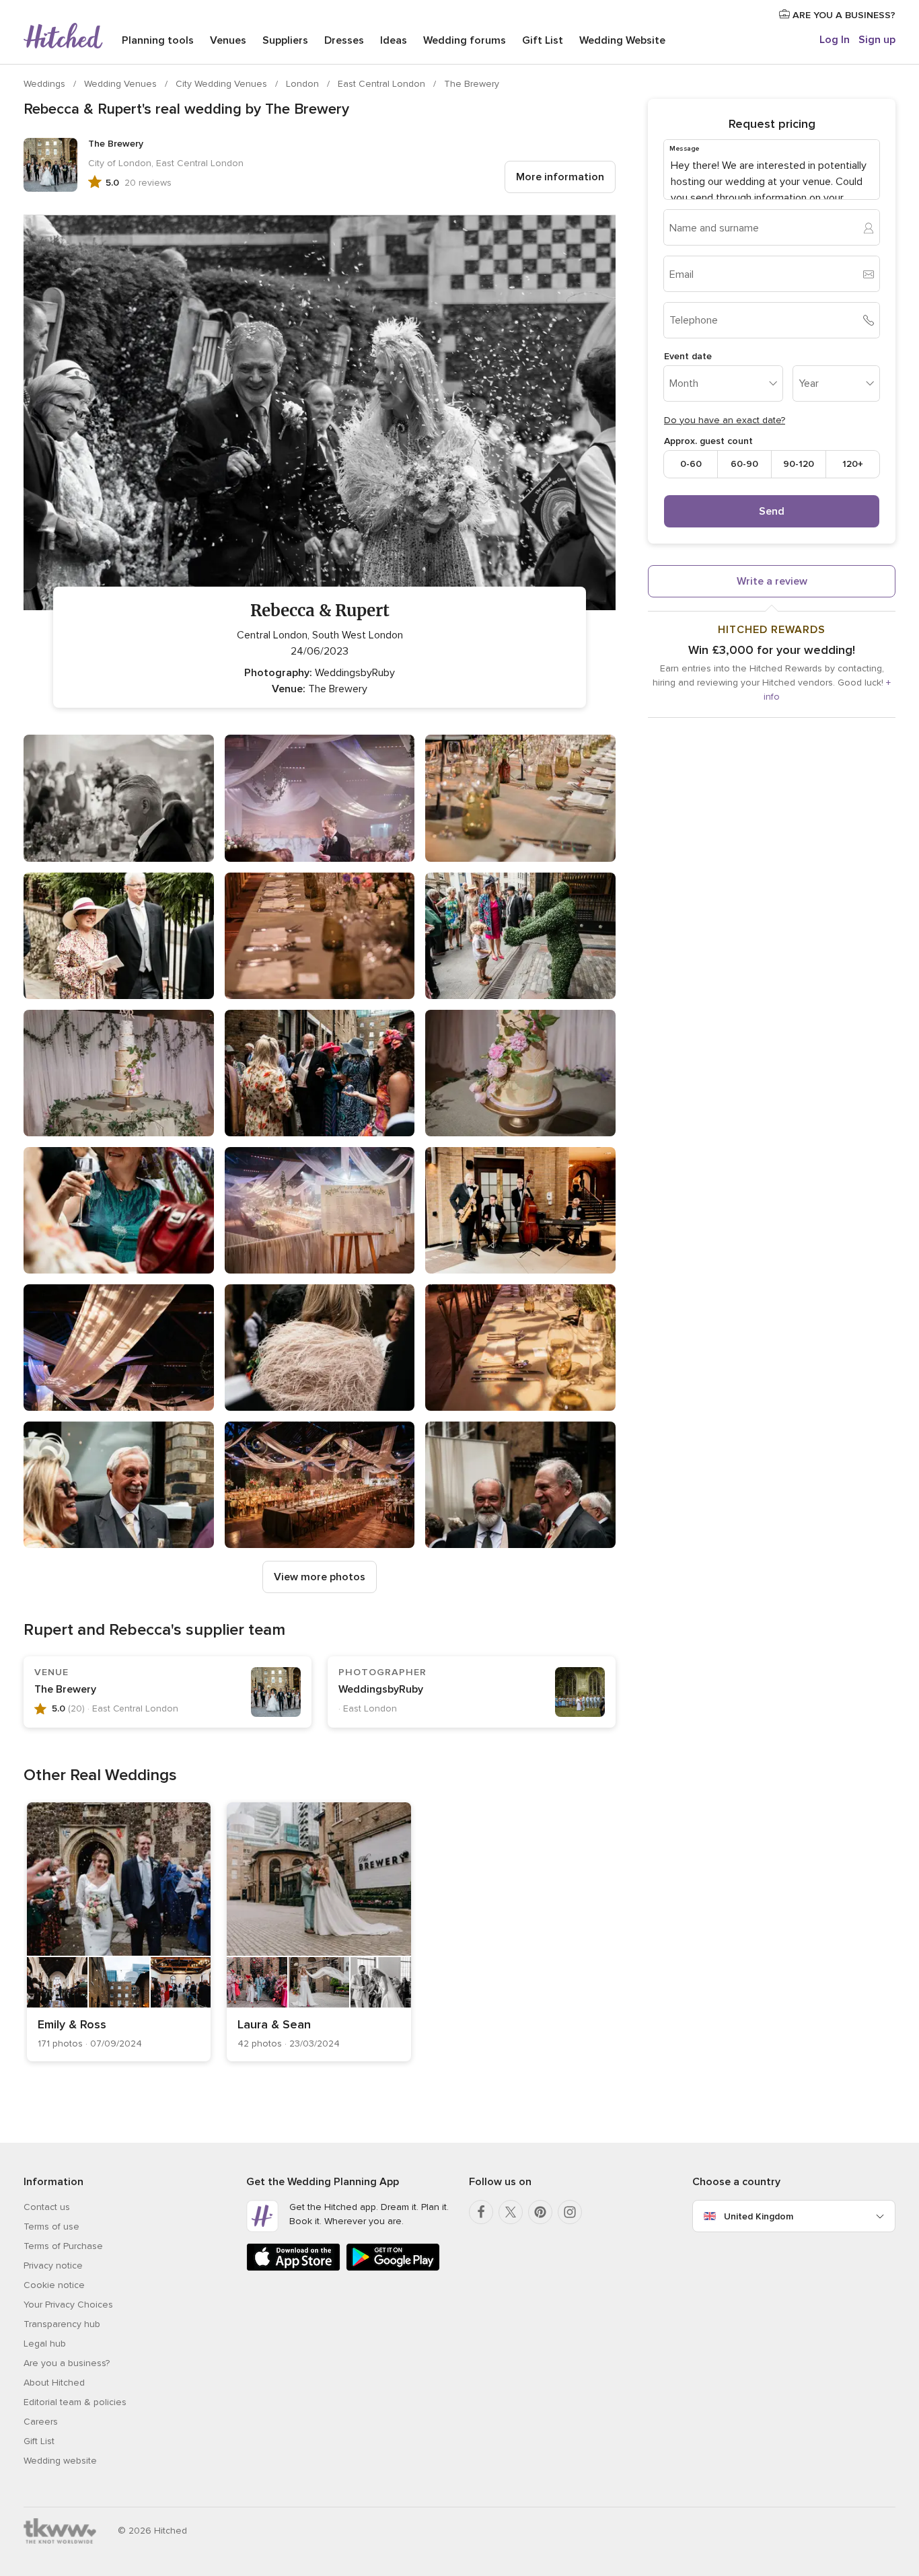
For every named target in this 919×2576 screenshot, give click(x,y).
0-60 (691, 464)
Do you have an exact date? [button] (725, 420)
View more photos (320, 1577)
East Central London (383, 84)
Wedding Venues (122, 84)
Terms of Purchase (63, 2246)
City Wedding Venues (223, 84)
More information (560, 177)
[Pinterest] (540, 2212)
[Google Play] (393, 2268)
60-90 (744, 464)
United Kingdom (759, 2216)
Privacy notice (53, 2266)
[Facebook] (481, 2212)
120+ (853, 464)
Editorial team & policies (75, 2402)
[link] (119, 1932)
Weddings (46, 84)
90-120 (799, 464)
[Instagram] (570, 2212)
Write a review (772, 581)
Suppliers (285, 40)
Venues (228, 40)
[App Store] (293, 2268)
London (304, 84)
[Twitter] (511, 2212)
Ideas (394, 40)
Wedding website (60, 2461)
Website (622, 40)
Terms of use (51, 2227)
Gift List (543, 40)
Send (772, 511)
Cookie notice (54, 2285)
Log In (835, 40)
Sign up (877, 40)
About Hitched (54, 2383)
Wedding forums (465, 40)
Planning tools (158, 40)
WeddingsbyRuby (381, 1689)
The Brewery (472, 84)
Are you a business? (67, 2363)
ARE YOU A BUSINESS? (843, 15)
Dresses (344, 40)
